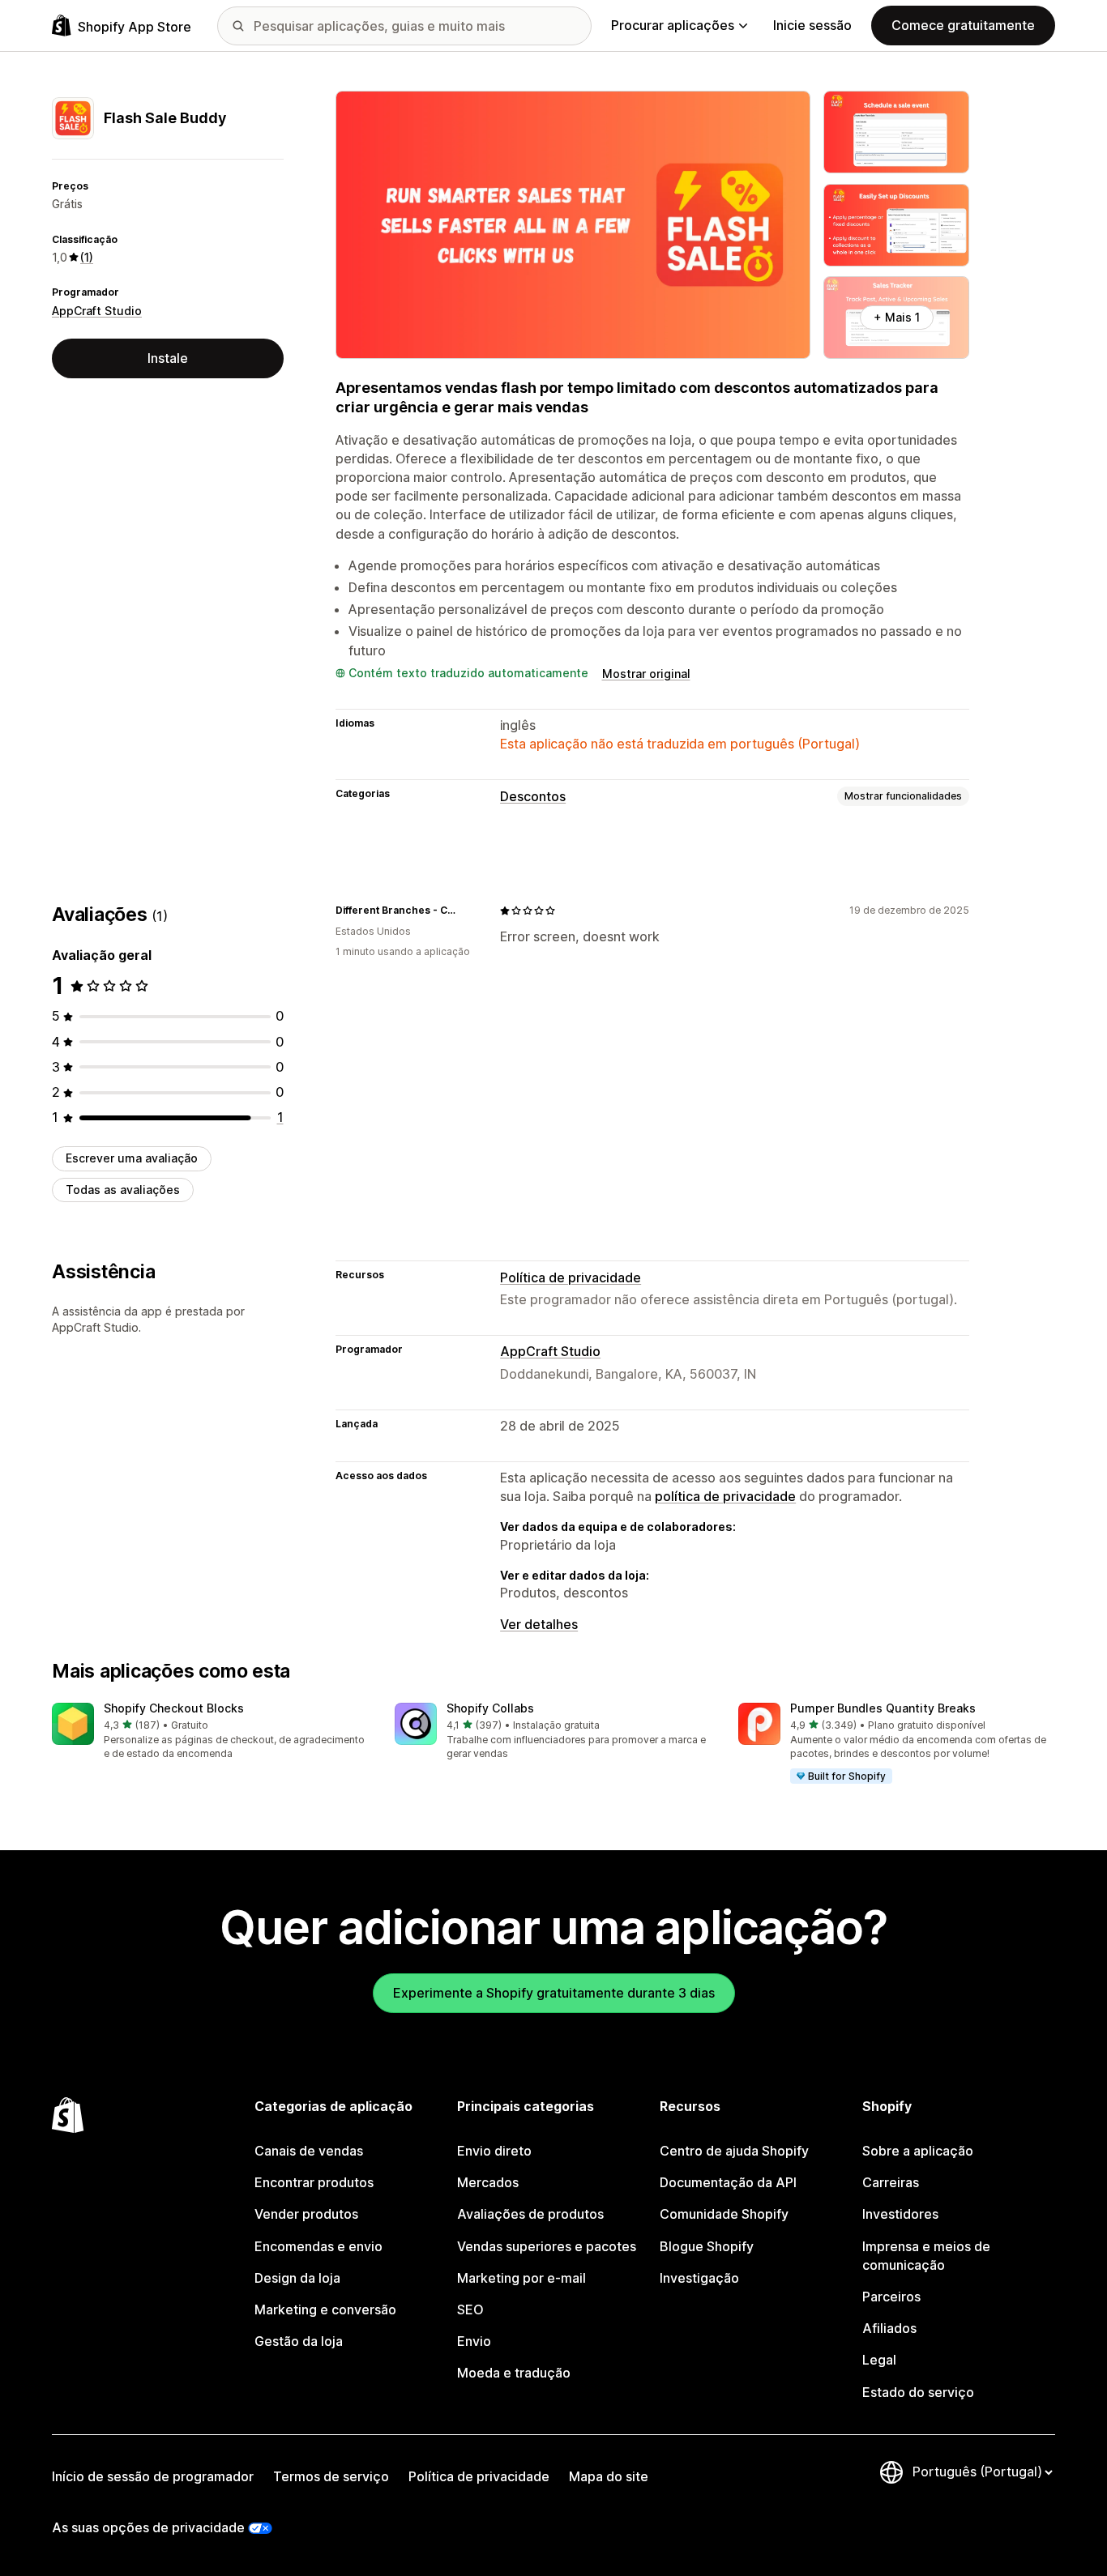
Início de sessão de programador (153, 2476)
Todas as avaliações (123, 1190)
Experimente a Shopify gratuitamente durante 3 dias (554, 1993)
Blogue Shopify (707, 2246)
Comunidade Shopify (724, 2214)
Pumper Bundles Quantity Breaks (883, 1708)
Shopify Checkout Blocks (174, 1708)
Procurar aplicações (673, 25)
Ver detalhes (539, 1624)
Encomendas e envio (318, 2246)
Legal (879, 2360)
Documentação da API (728, 2182)
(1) (87, 257)
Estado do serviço (918, 2392)
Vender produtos (306, 2214)
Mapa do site (609, 2476)
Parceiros (891, 2297)
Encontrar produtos (314, 2182)
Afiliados (889, 2328)
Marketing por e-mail (521, 2278)
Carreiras (891, 2182)
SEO (470, 2309)
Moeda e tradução (514, 2373)
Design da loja (297, 2278)
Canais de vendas (309, 2151)
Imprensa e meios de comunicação (926, 2256)
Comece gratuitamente (963, 25)
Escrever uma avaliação (132, 1158)
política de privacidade (725, 1496)
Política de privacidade (571, 1277)
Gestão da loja (299, 2341)
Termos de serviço (331, 2476)
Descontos (533, 796)
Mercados (488, 2182)
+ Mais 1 (897, 317)
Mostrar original (646, 674)
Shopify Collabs (490, 1708)
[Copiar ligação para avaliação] (468, 911)
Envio (474, 2341)
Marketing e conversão (325, 2309)
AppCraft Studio (97, 311)
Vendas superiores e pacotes (547, 2246)
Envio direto (494, 2151)
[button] (210, 1732)
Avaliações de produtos (530, 2214)
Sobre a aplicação (918, 2151)
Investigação (699, 2278)
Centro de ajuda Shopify (734, 2151)
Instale (168, 358)
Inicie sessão (812, 25)
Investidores (900, 2214)
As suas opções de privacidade (148, 2527)
